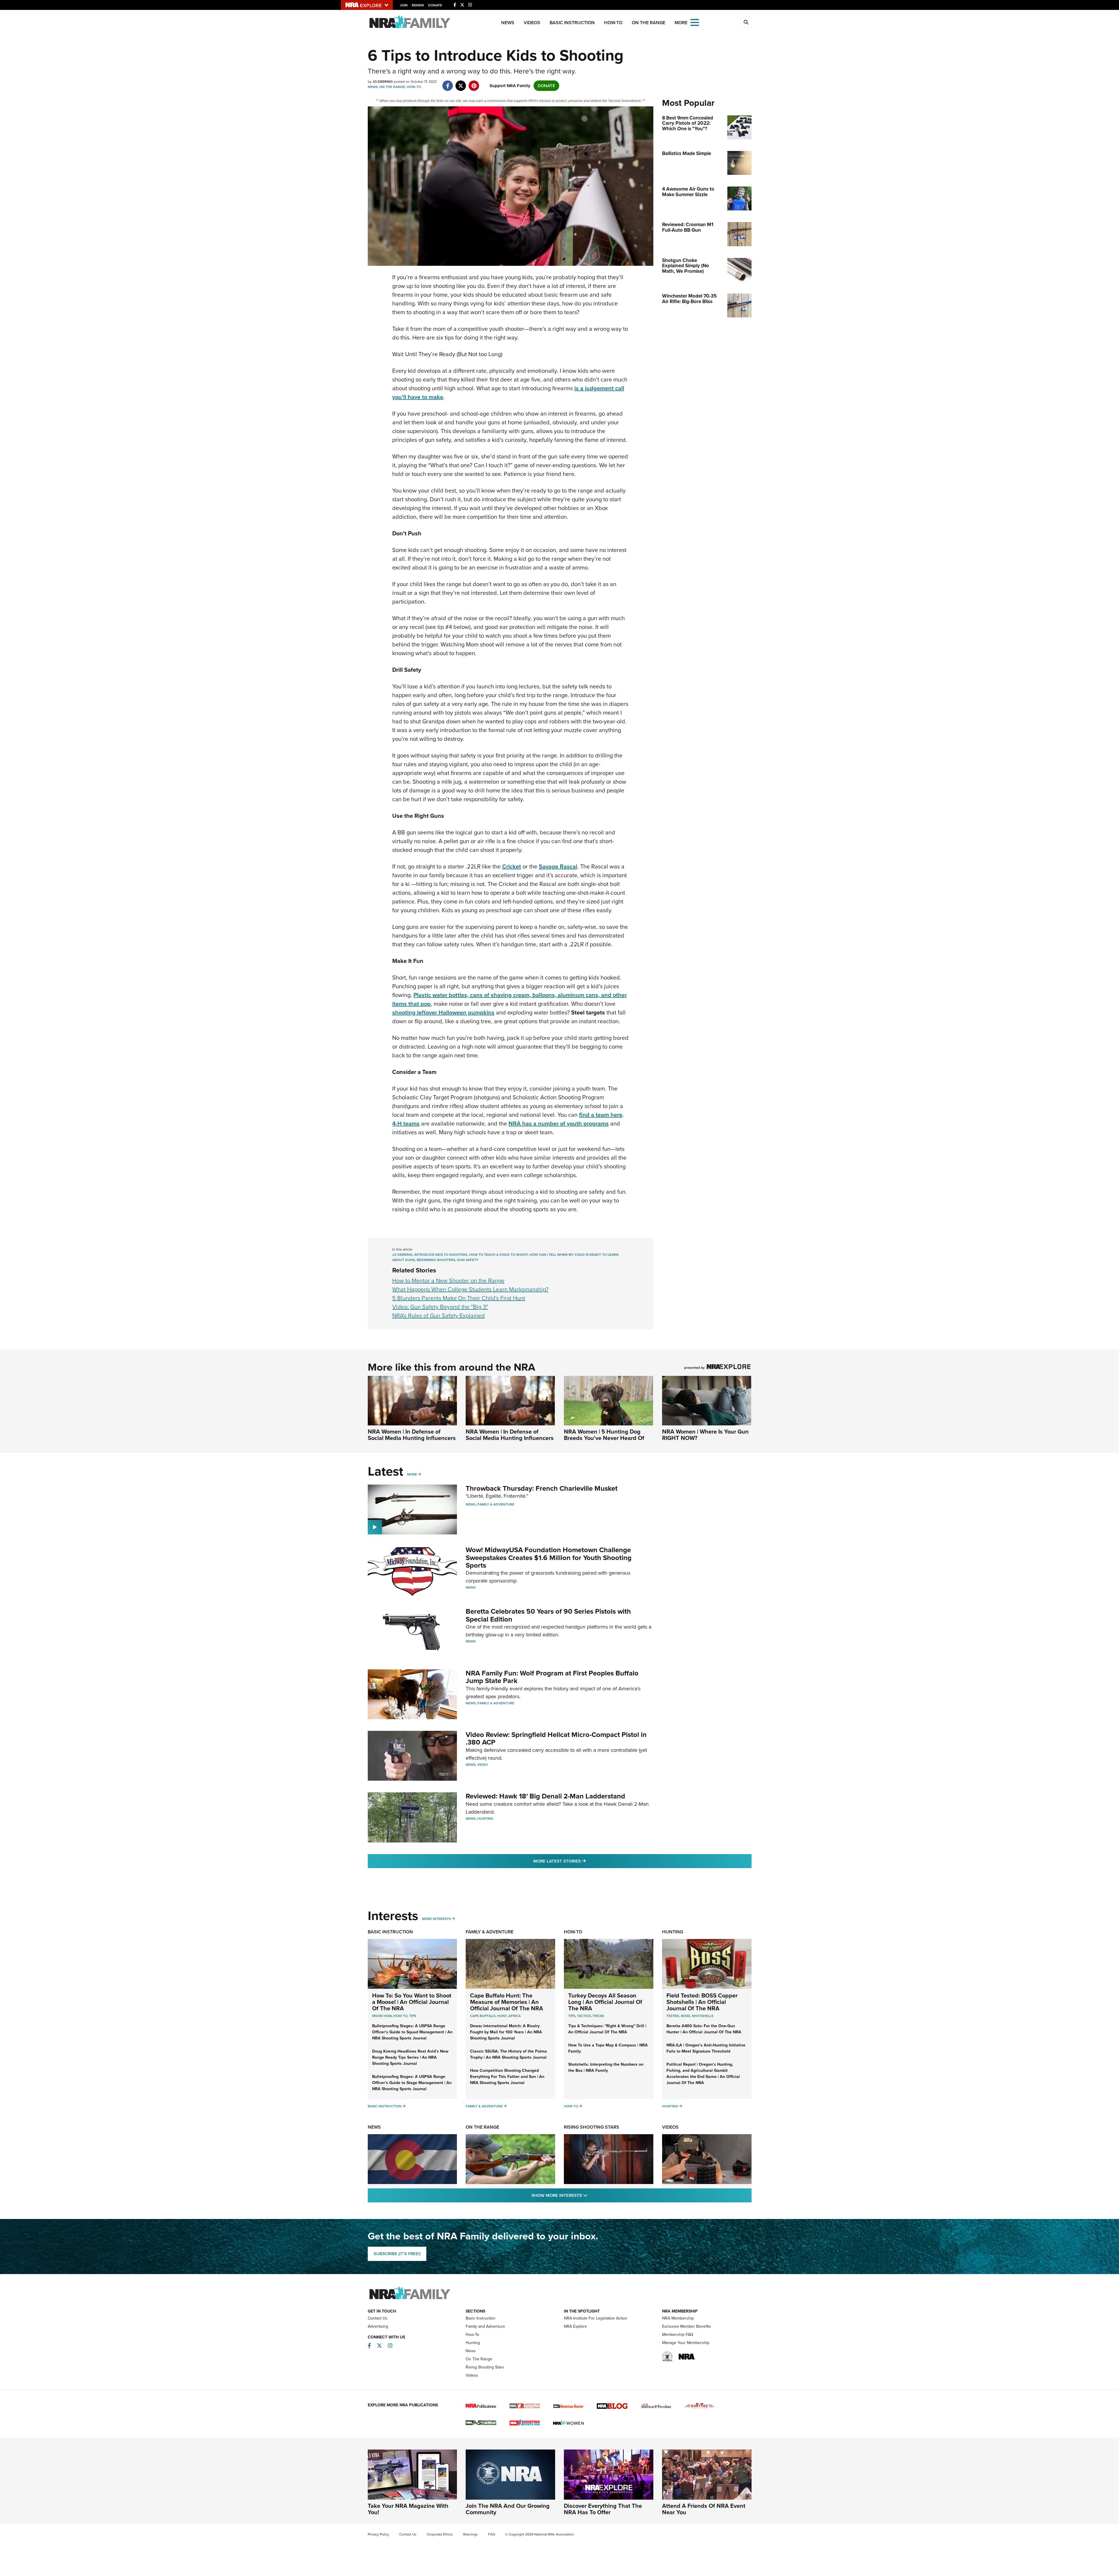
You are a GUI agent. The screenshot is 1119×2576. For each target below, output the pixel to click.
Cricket (512, 866)
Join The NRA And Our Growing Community (508, 2509)
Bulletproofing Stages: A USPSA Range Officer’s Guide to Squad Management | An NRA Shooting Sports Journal (412, 2032)
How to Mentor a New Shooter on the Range (448, 1281)
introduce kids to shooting (441, 1255)
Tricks (598, 2016)
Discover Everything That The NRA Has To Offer (603, 2509)
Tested (673, 2016)
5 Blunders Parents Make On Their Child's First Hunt (459, 1298)
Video (483, 1765)
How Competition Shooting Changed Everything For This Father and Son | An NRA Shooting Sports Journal (507, 2077)
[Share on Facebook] (448, 83)
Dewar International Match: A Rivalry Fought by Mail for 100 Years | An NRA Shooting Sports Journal (506, 2032)
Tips (413, 2016)
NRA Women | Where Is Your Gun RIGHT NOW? (705, 1435)
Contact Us (378, 2318)
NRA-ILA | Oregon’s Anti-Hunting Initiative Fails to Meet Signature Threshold (706, 2048)
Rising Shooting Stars (592, 2127)
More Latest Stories (583, 1861)
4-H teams (406, 1123)
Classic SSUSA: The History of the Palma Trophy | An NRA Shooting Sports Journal (509, 2054)
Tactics (584, 2016)
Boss (686, 2016)
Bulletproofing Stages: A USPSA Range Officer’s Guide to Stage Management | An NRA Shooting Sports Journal (412, 2083)
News (508, 23)
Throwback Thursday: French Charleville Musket (542, 1488)
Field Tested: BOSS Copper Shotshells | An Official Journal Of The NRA (702, 2002)
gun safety (468, 1260)
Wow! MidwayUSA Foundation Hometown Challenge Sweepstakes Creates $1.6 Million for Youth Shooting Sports (549, 1558)
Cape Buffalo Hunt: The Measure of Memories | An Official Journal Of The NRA (507, 2002)
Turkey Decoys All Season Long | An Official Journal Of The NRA (605, 2002)
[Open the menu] (695, 22)
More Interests (436, 1919)
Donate (435, 5)
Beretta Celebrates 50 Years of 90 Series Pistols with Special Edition (548, 1615)
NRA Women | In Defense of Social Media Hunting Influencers (412, 1435)
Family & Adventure (496, 1504)
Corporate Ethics (440, 2534)
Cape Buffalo (483, 2016)
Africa (515, 2016)
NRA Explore (575, 2326)
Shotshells (703, 2016)
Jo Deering (402, 1255)
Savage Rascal (558, 866)
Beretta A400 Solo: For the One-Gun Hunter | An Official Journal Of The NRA (704, 2029)
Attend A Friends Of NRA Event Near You (704, 2509)
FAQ (492, 2534)
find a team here (601, 1115)
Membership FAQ (678, 2335)
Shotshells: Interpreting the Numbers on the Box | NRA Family (606, 2067)
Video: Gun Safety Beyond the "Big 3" (440, 1307)
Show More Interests (591, 2195)
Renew (418, 5)
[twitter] (461, 83)
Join (404, 5)
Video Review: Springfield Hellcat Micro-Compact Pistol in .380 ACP (556, 1738)
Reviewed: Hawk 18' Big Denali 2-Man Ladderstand (545, 1796)
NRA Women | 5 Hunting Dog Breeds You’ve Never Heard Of (604, 1435)
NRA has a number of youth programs (559, 1123)
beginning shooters (436, 1260)
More (412, 1474)
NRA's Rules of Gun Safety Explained (439, 1316)
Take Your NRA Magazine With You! (408, 2509)
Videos (532, 23)
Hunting (485, 1819)
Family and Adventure (485, 2326)
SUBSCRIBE (397, 2254)
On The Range (649, 23)
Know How (382, 2016)
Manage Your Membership (686, 2343)
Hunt (502, 2016)
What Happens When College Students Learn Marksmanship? (470, 1289)
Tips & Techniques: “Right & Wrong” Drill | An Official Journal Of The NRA (607, 2029)
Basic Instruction (572, 23)
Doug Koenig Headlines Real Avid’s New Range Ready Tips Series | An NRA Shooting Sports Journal (410, 2057)
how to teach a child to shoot (498, 1255)
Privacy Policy (378, 2534)
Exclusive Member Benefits (687, 2326)
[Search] (746, 22)
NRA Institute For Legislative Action (596, 2318)
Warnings (470, 2534)
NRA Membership (678, 2318)
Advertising (378, 2326)
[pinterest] (474, 83)
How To (400, 2016)
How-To (613, 23)
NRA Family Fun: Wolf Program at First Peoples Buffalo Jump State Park (552, 1677)
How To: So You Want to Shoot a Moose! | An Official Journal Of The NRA (412, 2002)
